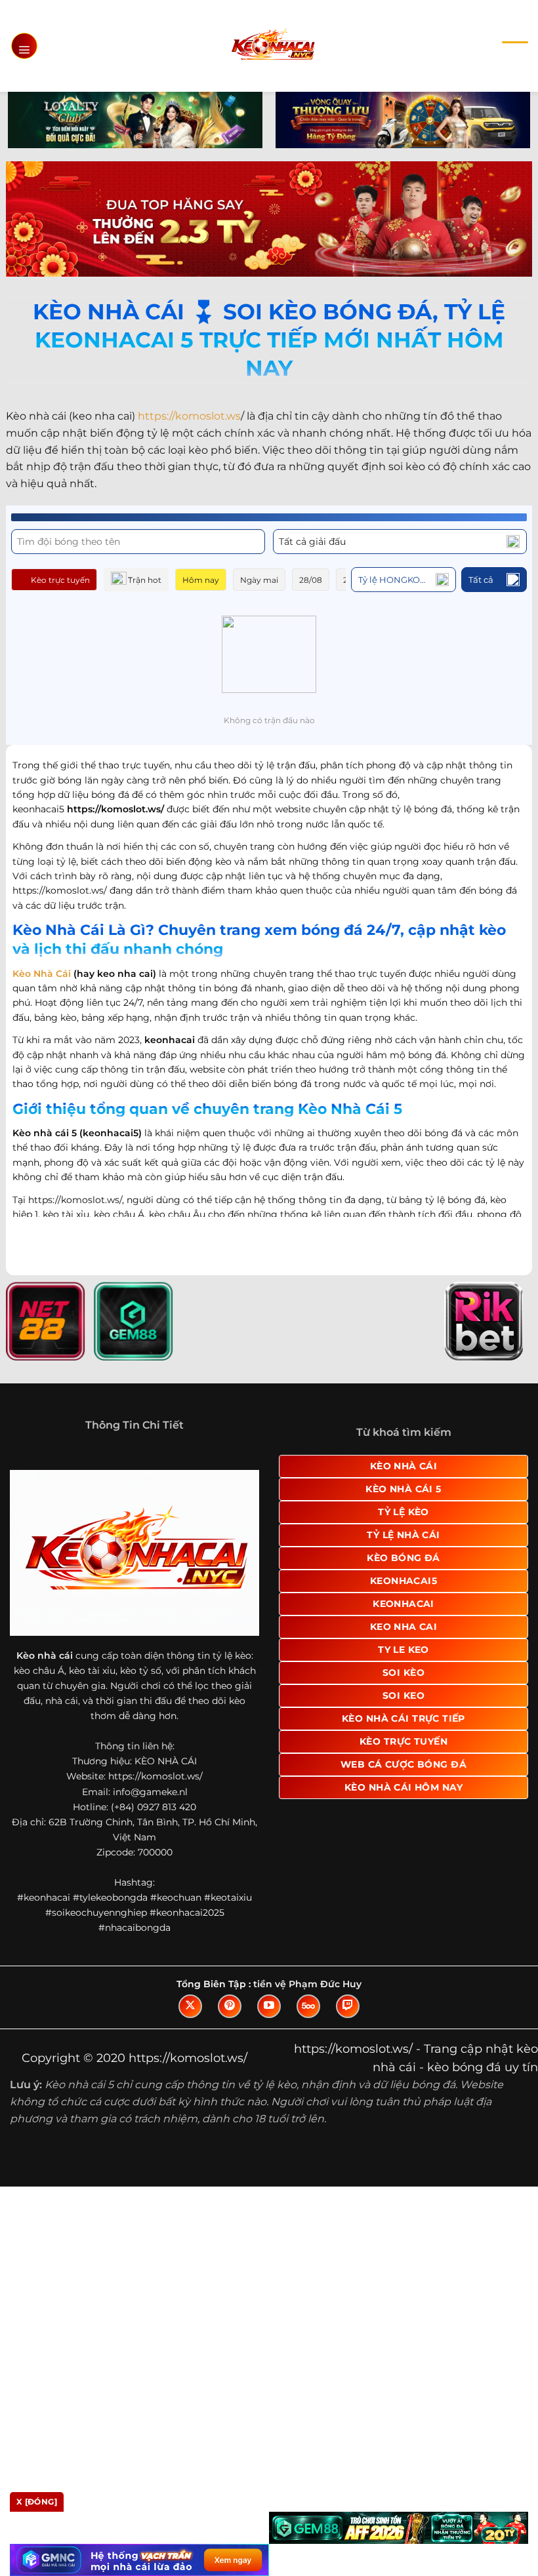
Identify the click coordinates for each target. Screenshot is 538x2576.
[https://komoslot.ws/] (273, 46)
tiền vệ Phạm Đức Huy (307, 1984)
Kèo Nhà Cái (42, 974)
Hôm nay (201, 580)
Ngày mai (259, 580)
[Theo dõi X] (190, 2006)
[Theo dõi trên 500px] (308, 2006)
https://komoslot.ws (189, 416)
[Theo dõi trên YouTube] (269, 2006)
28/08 (311, 580)
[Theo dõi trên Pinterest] (230, 2006)
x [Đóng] (37, 2502)
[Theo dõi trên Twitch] (348, 2006)
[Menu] (24, 46)
